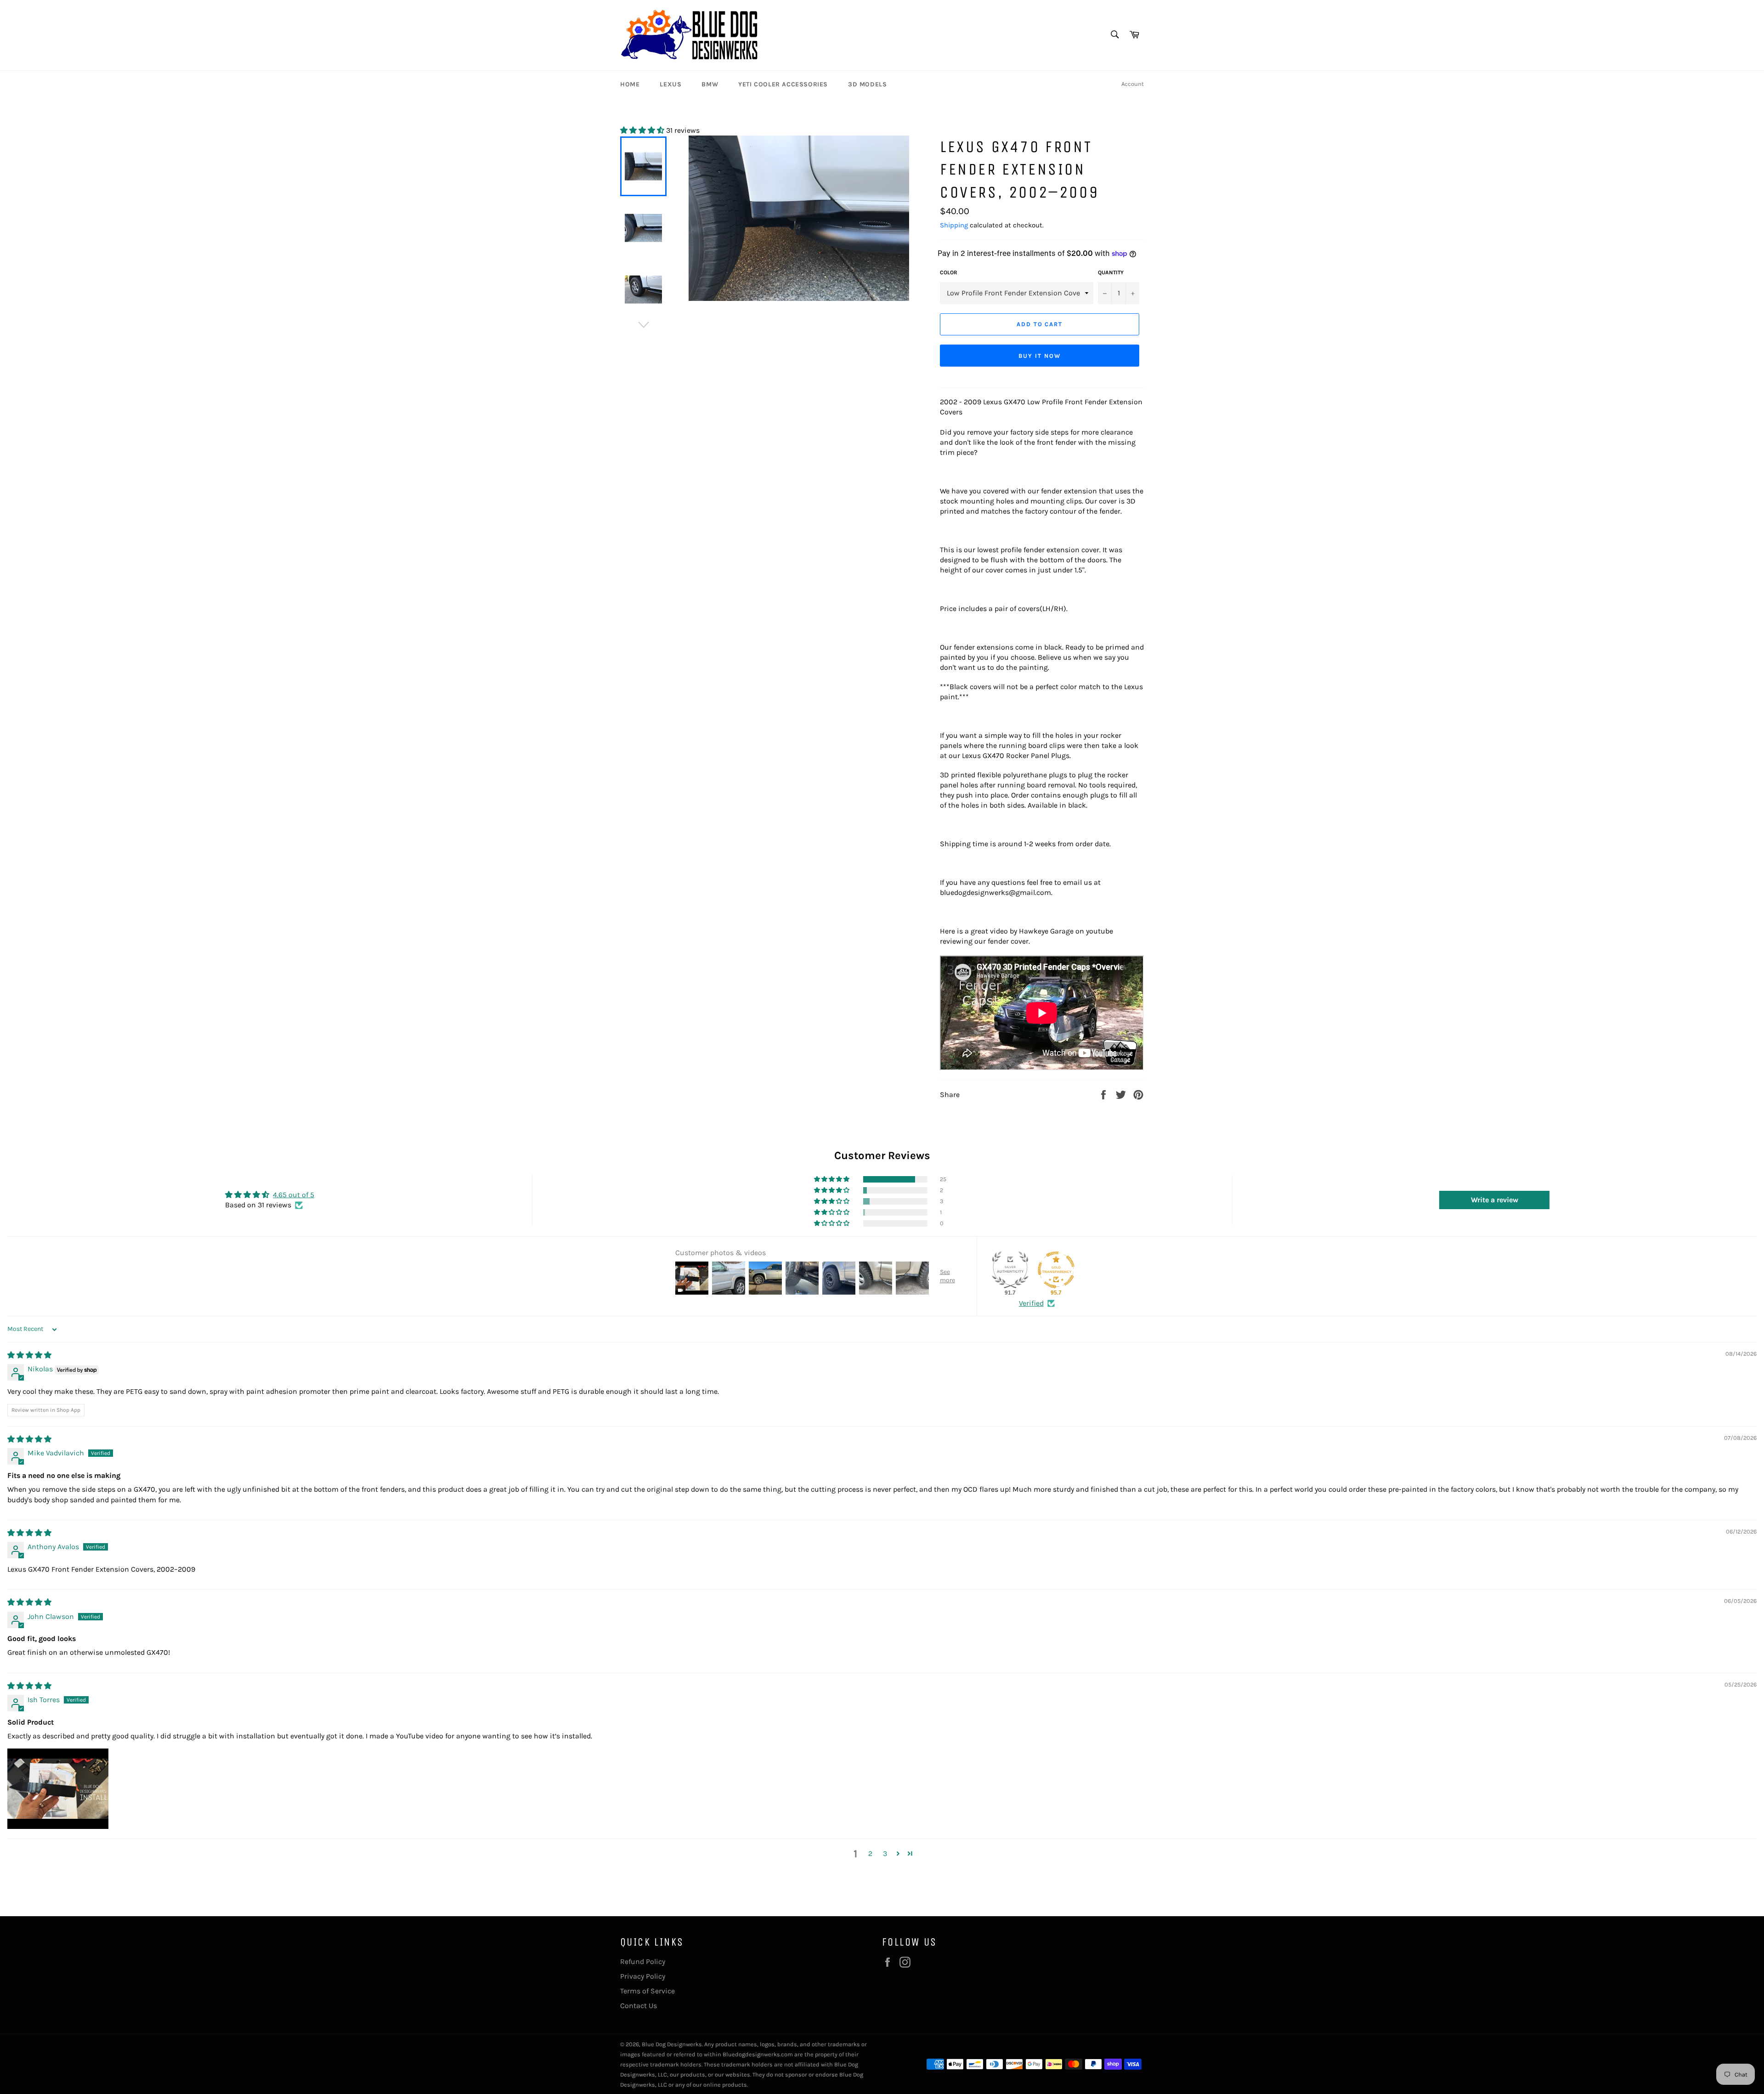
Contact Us (639, 2006)
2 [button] (870, 1853)
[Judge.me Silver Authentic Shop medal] (1010, 1270)
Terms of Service (647, 1991)
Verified (1031, 1303)
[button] (643, 130)
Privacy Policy (643, 1976)
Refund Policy (643, 1961)
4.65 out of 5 (294, 1195)
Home (630, 84)
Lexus (670, 84)
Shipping (954, 225)
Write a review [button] (1495, 1200)
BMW (710, 84)
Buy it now (1040, 356)
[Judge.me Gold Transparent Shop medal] (1056, 1270)
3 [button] (885, 1853)
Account (1133, 84)
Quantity (1111, 272)
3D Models (867, 84)
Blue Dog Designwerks (672, 2044)
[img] (29, 1355)
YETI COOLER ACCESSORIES (783, 84)
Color (949, 272)
